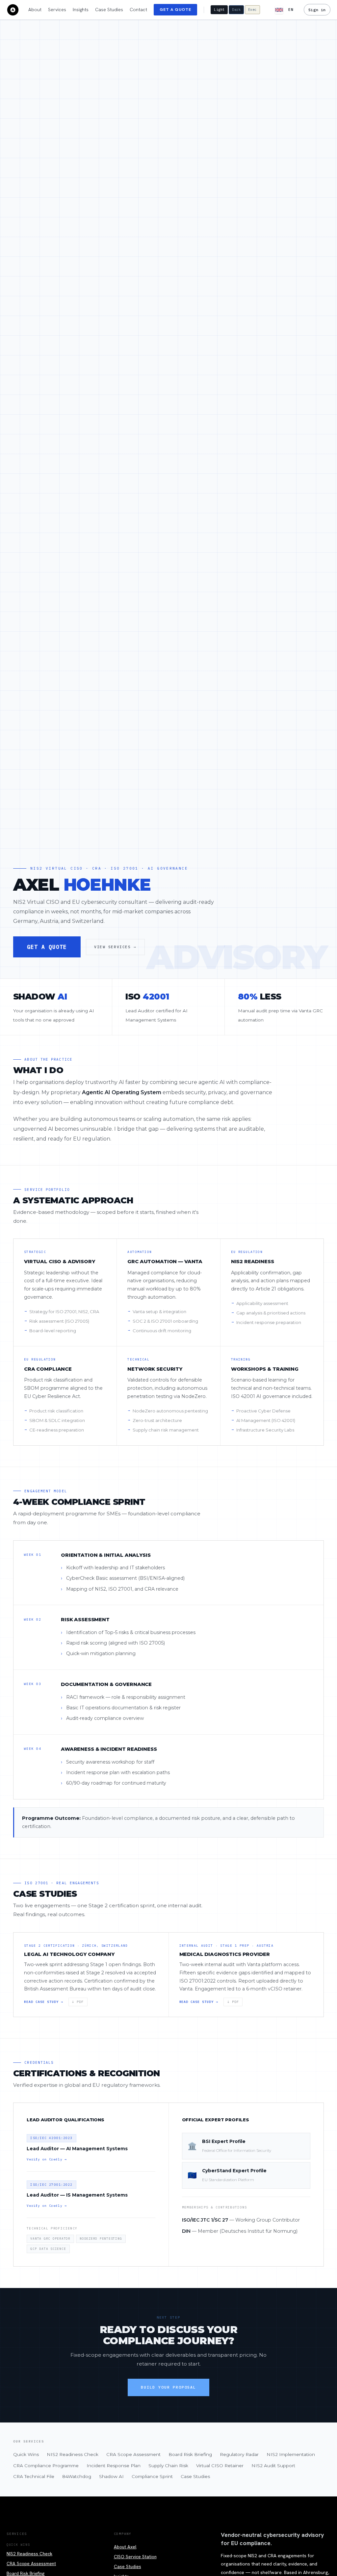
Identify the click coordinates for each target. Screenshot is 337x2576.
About (35, 10)
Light (219, 10)
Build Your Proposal (168, 2387)
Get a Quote (175, 10)
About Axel (125, 2547)
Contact (138, 10)
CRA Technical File (34, 2476)
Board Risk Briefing (190, 2454)
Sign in (317, 10)
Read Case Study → (44, 2002)
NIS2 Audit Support (273, 2466)
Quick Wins (26, 2454)
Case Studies (109, 10)
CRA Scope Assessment (133, 2454)
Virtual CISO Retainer (220, 2466)
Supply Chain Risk (168, 2466)
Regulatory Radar (239, 2454)
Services (57, 10)
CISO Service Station (135, 2557)
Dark (236, 10)
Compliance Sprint (152, 2476)
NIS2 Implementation (291, 2454)
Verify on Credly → (47, 2159)
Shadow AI (111, 2476)
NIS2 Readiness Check (73, 2454)
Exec (252, 10)
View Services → (115, 947)
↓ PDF (78, 2002)
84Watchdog (77, 2476)
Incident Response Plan (114, 2466)
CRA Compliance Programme (46, 2466)
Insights (81, 10)
